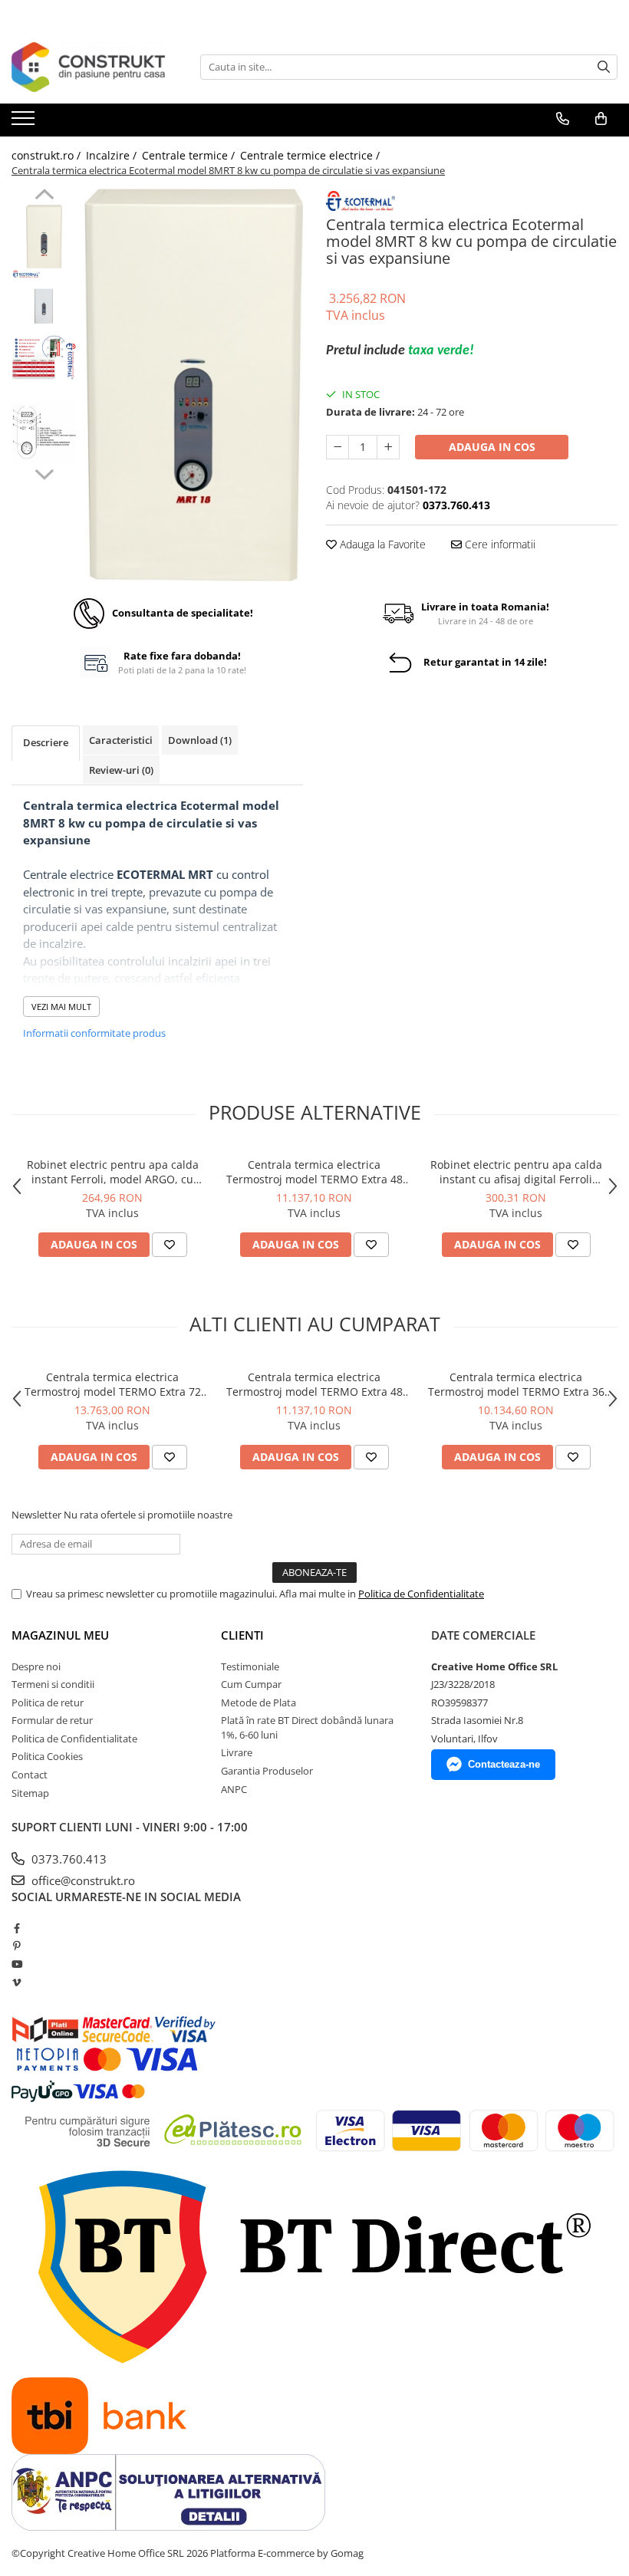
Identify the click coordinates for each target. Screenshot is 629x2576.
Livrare (237, 1752)
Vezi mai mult (61, 1007)
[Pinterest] (16, 1946)
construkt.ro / (48, 155)
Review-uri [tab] (121, 770)
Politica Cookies (47, 1756)
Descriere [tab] (46, 742)
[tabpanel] (194, 385)
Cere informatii (499, 544)
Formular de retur (52, 1720)
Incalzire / (113, 155)
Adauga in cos (492, 447)
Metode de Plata (259, 1703)
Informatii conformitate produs (94, 1033)
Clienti (242, 1635)
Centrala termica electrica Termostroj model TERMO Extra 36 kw (516, 1384)
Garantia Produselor (267, 1771)
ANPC (234, 1789)
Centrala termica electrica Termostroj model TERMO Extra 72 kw (113, 1384)
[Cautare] (604, 67)
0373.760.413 (68, 1859)
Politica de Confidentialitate (421, 1594)
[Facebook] (16, 1928)
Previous (44, 196)
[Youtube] (16, 1964)
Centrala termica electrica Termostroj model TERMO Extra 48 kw (314, 1172)
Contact (30, 1775)
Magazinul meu (60, 1635)
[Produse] (25, 123)
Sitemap (30, 1793)
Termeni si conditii (53, 1684)
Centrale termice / (190, 155)
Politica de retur (48, 1703)
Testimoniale (250, 1666)
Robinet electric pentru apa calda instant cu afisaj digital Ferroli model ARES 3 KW (516, 1172)
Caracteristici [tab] (121, 740)
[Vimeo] (16, 1982)
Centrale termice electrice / (311, 155)
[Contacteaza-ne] (563, 119)
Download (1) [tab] (200, 740)
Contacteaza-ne (504, 1764)
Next (44, 472)
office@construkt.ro (82, 1880)
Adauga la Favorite (381, 544)
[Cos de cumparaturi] (601, 119)
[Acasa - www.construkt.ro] (88, 67)
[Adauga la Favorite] (170, 1245)
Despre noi (36, 1666)
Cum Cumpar (251, 1684)
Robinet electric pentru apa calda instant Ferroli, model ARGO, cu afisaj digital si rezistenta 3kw (113, 1172)
